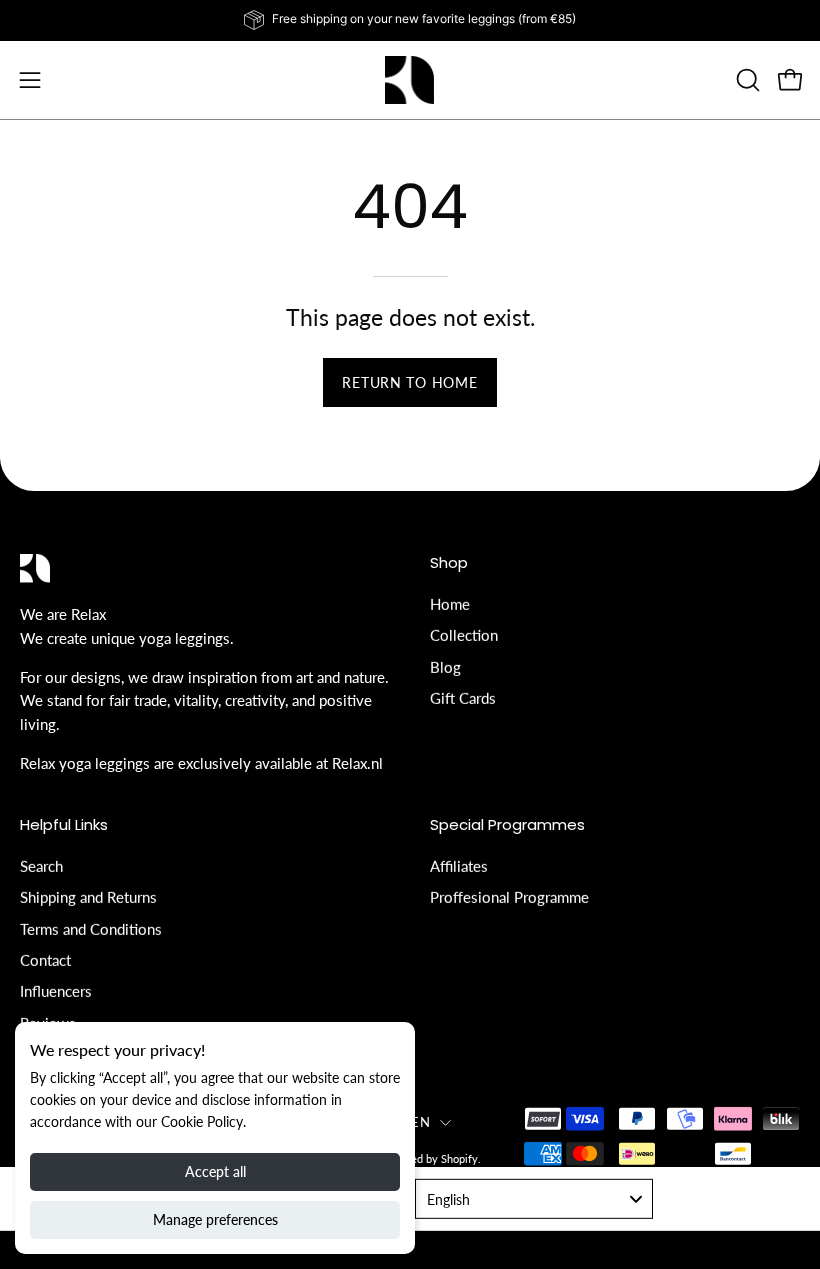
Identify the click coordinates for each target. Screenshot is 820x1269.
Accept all (215, 1171)
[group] (410, 20)
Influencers (56, 991)
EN (420, 1122)
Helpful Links (64, 825)
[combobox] (534, 1199)
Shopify (459, 1158)
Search (41, 865)
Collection (464, 635)
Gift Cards (463, 698)
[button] (746, 80)
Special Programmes (507, 825)
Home (450, 604)
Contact (45, 959)
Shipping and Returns (88, 897)
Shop (449, 563)
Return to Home (409, 382)
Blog (445, 666)
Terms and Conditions (91, 928)
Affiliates (459, 865)
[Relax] (410, 80)
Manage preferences (215, 1219)
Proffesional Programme (509, 897)
